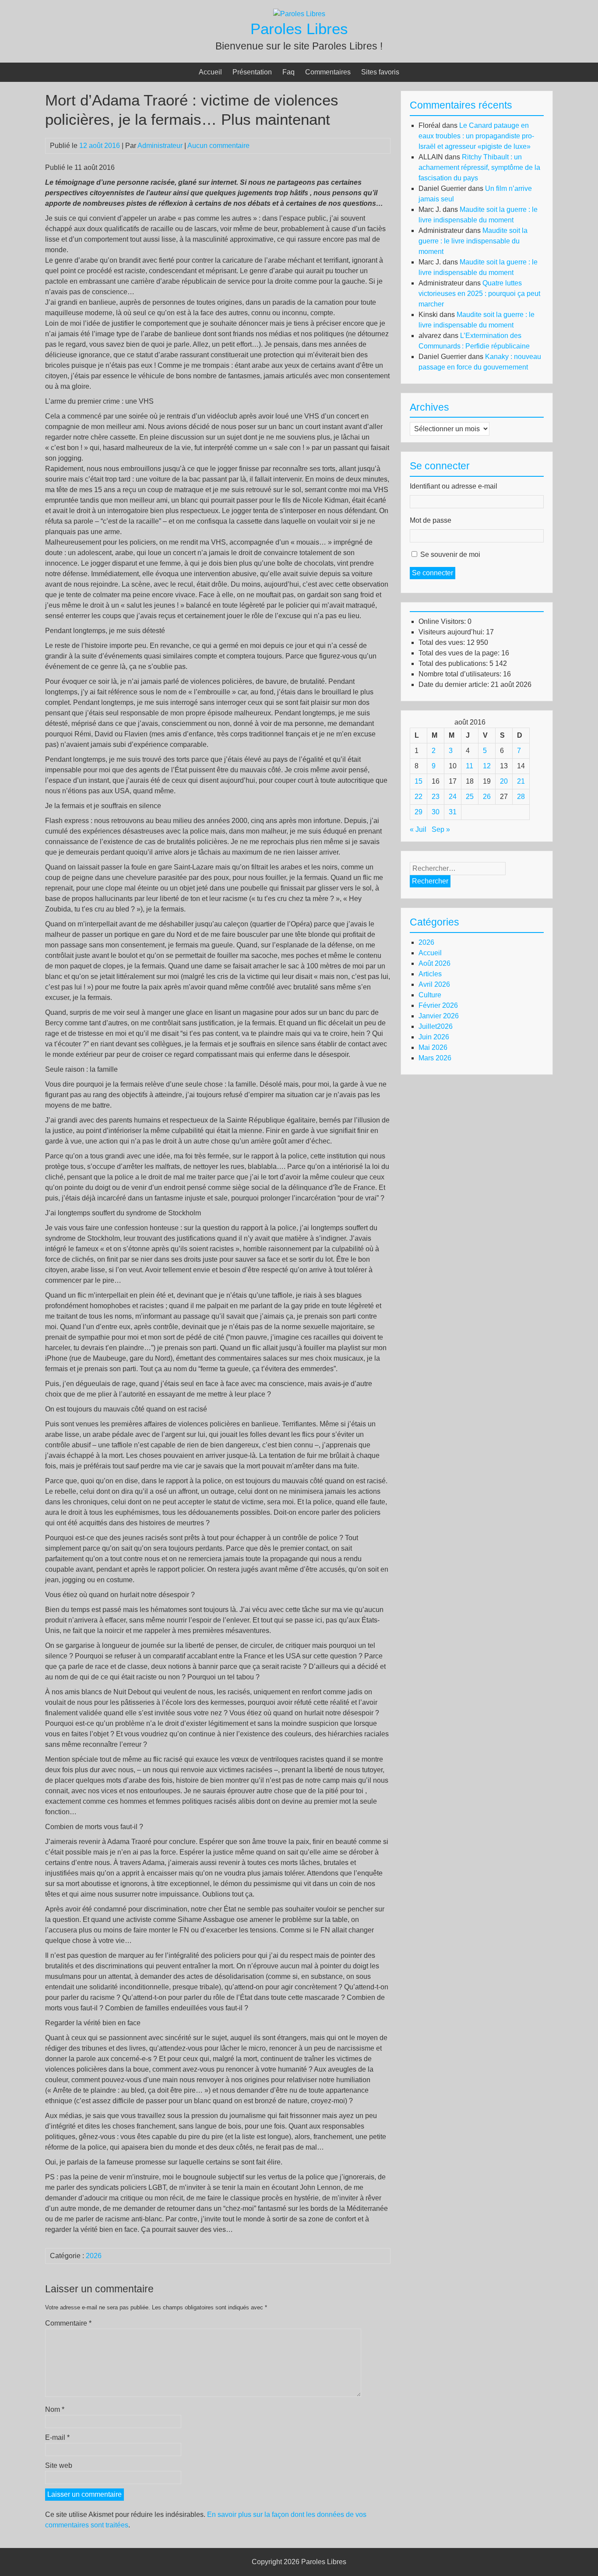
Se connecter (433, 573)
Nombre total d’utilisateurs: (461, 674)
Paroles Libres (299, 29)
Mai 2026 (433, 1047)
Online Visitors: (443, 621)
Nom (55, 2409)
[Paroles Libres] (299, 14)
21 (521, 781)
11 (470, 766)
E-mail (57, 2437)
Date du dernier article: (455, 684)
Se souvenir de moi (450, 554)
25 (470, 797)
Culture (430, 995)
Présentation (252, 72)
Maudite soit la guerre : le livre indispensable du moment (473, 241)
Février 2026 (438, 1005)
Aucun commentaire (218, 146)
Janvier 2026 (439, 1016)
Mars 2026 (435, 1058)
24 (453, 797)
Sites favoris (380, 72)
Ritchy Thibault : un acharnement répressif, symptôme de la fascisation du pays (479, 167)
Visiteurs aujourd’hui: (452, 632)
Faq (288, 72)
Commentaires (328, 72)
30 (436, 812)
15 (419, 781)
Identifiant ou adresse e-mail (454, 486)
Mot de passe (431, 520)
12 (487, 766)
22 (419, 797)
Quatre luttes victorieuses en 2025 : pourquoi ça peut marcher (479, 294)
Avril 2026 (434, 984)
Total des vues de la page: (460, 653)
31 (453, 812)
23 (436, 797)
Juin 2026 (434, 1037)
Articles (430, 974)
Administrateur (160, 146)
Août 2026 (434, 963)
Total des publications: (454, 663)
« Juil (418, 829)
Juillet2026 (436, 1026)
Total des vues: (443, 642)
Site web (59, 2465)
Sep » (441, 829)
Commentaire (68, 2323)
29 (419, 812)
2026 (94, 2256)
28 (521, 797)
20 (504, 781)
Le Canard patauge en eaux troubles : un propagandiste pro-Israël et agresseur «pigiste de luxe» (476, 136)
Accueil (210, 72)
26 (487, 797)
